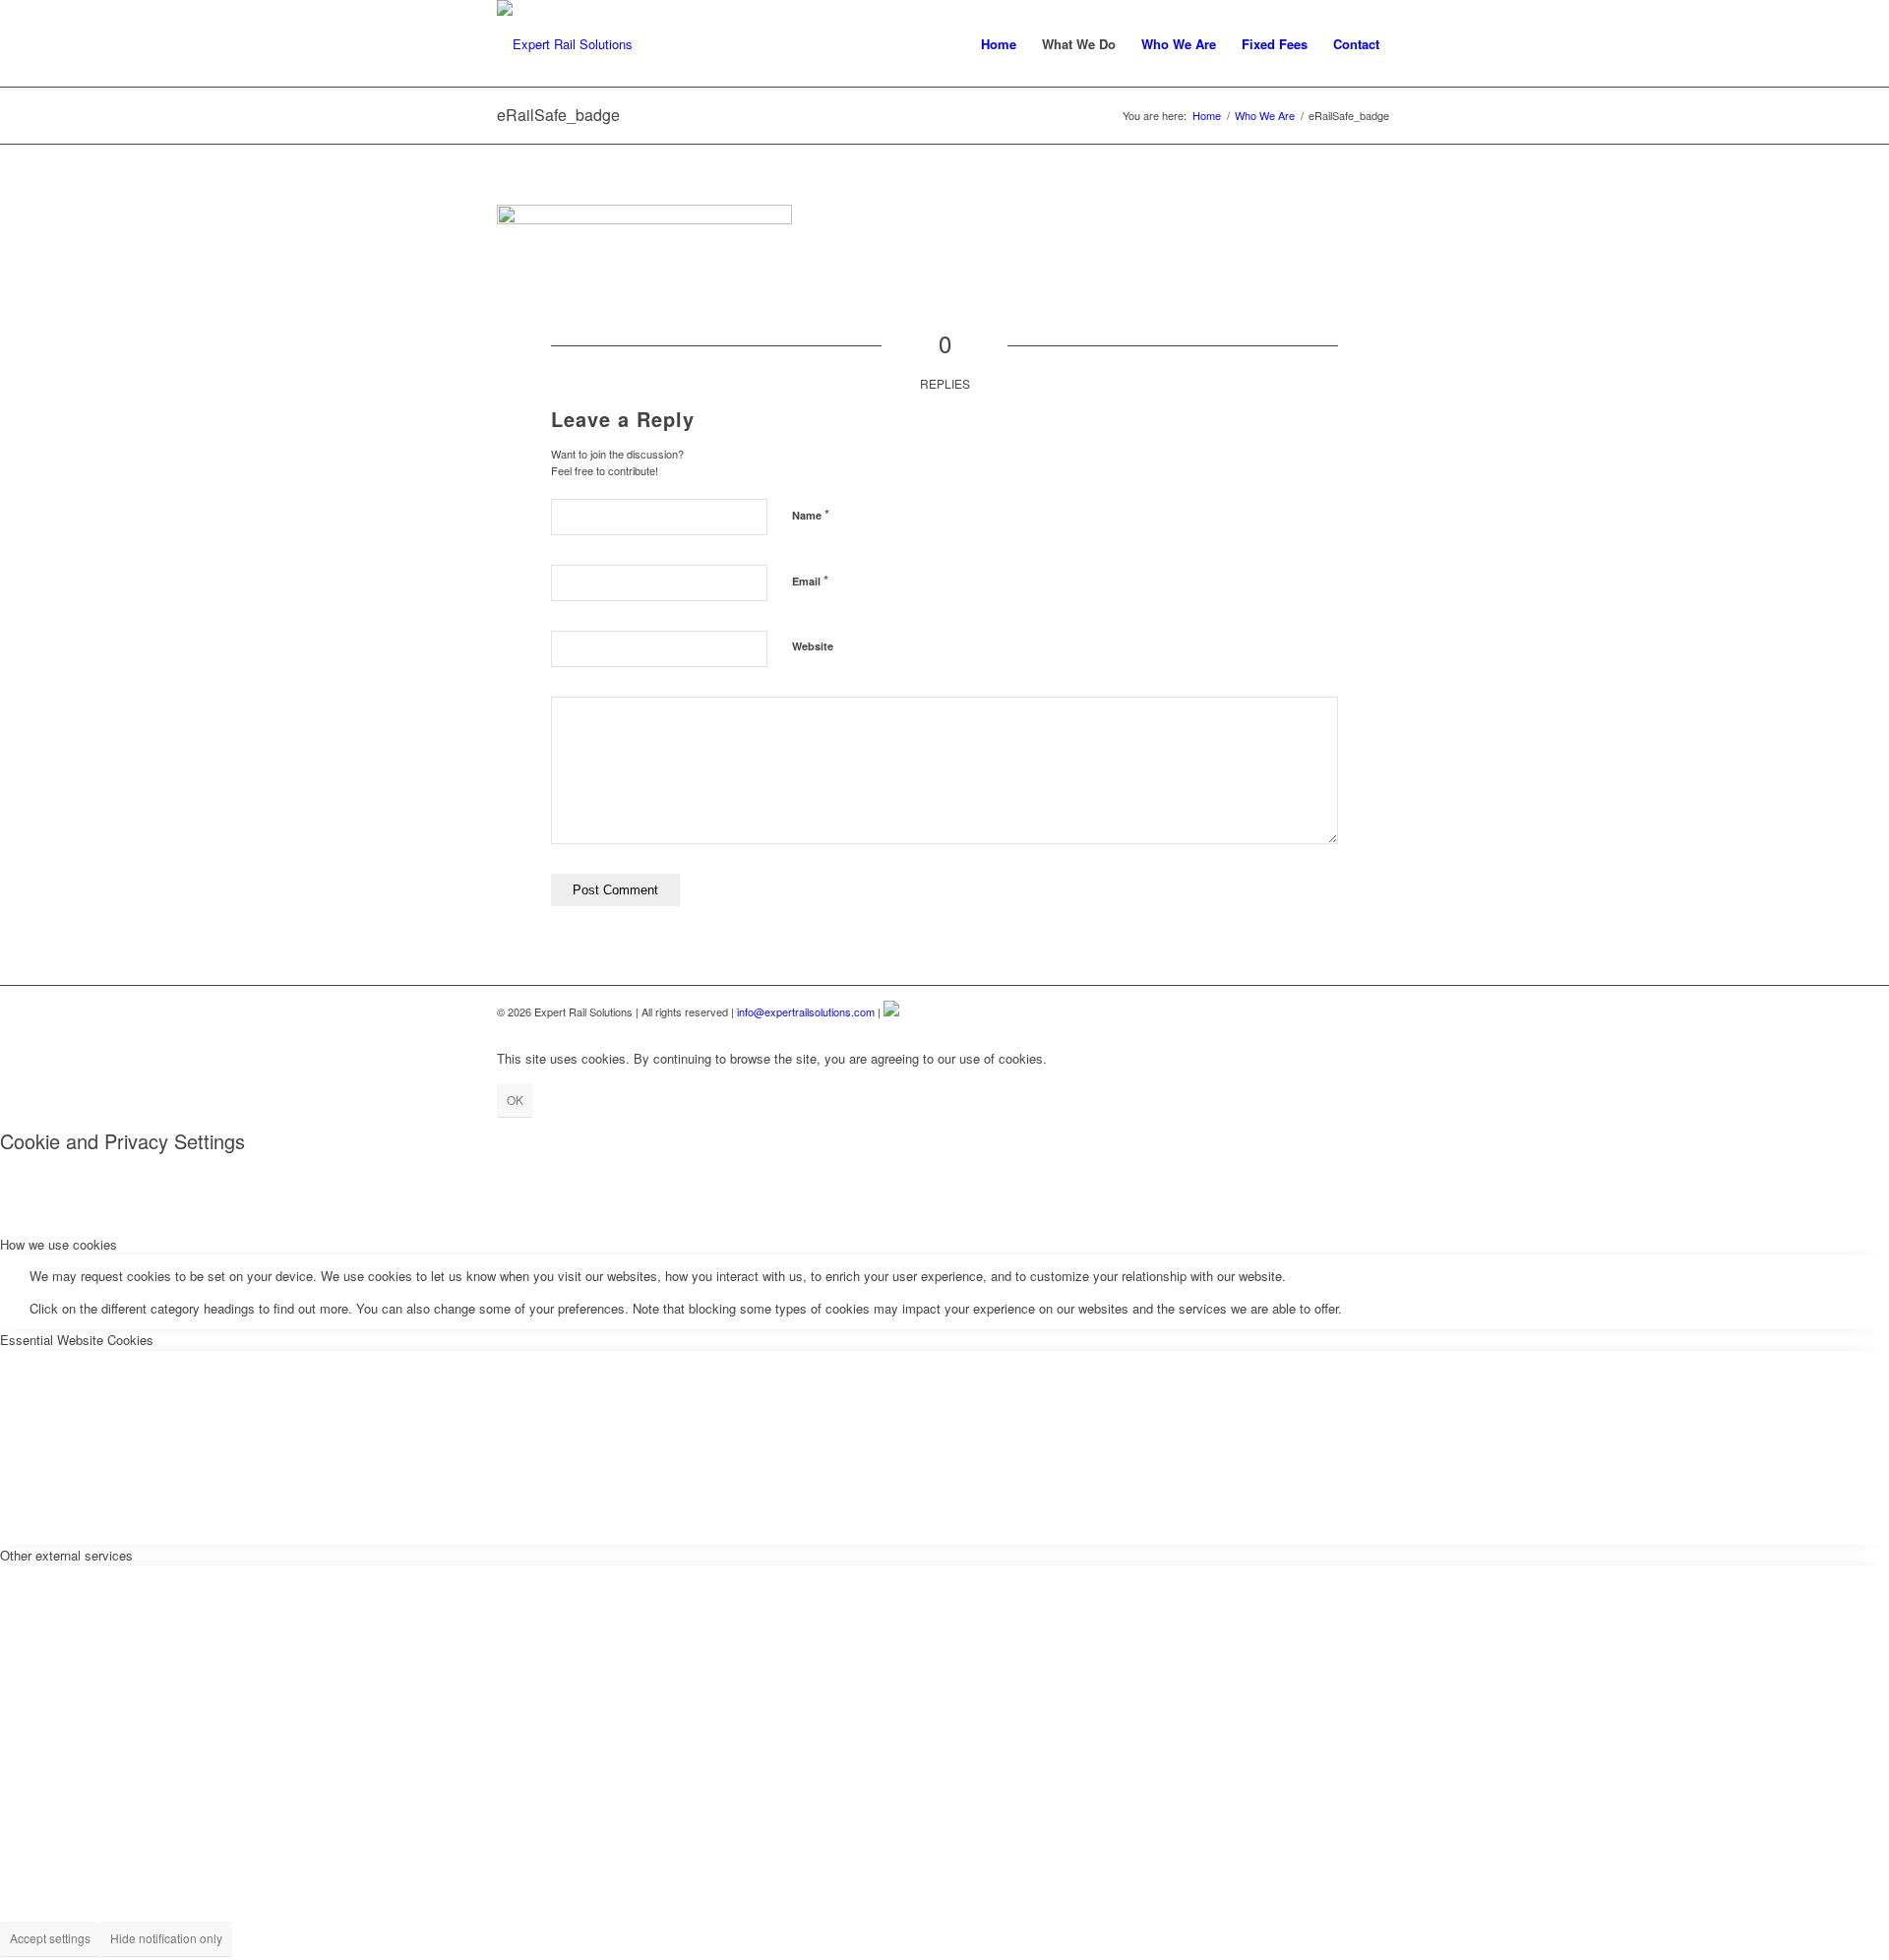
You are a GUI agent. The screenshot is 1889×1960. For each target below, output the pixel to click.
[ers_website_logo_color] (565, 44)
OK (515, 1100)
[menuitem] (999, 44)
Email (810, 580)
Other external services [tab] (66, 1555)
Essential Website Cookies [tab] (77, 1340)
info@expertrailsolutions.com (806, 1011)
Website (813, 646)
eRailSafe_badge (558, 115)
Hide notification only (166, 1938)
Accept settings (50, 1938)
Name (811, 514)
